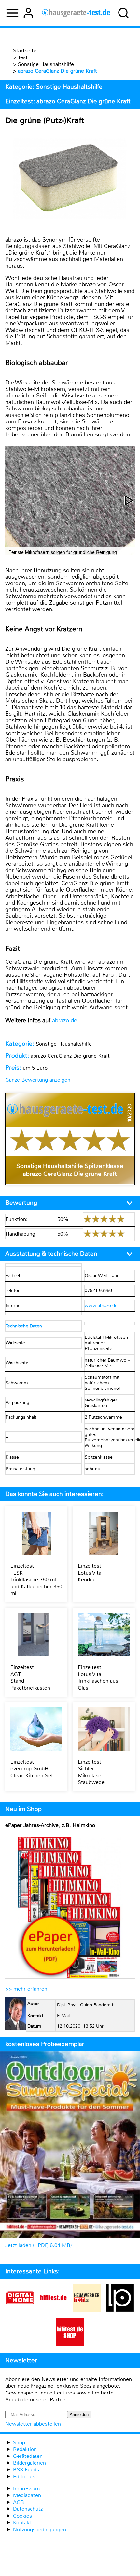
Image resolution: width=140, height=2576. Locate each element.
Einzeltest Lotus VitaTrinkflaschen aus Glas (98, 1678)
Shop (19, 2442)
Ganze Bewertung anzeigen (38, 1080)
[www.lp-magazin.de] (120, 2310)
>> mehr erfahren (26, 1989)
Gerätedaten (28, 2456)
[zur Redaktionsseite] (15, 2015)
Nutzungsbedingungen (40, 2529)
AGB (19, 2502)
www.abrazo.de (101, 1306)
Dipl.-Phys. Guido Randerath (86, 2005)
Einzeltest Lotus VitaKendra (90, 1573)
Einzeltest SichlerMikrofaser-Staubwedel (92, 1772)
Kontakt (22, 2523)
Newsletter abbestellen (33, 2424)
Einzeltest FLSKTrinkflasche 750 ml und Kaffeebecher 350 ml (36, 1580)
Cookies (22, 2516)
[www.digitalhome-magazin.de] (20, 2310)
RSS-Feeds (26, 2470)
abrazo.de (65, 1020)
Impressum (26, 2488)
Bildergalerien (29, 2463)
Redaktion (25, 2449)
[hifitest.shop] (70, 2345)
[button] (129, 500)
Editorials (24, 2476)
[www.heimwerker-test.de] (87, 2310)
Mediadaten (27, 2495)
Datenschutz (28, 2509)
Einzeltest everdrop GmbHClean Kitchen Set (32, 1769)
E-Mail (63, 2016)
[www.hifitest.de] (53, 2310)
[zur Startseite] (76, 13)
